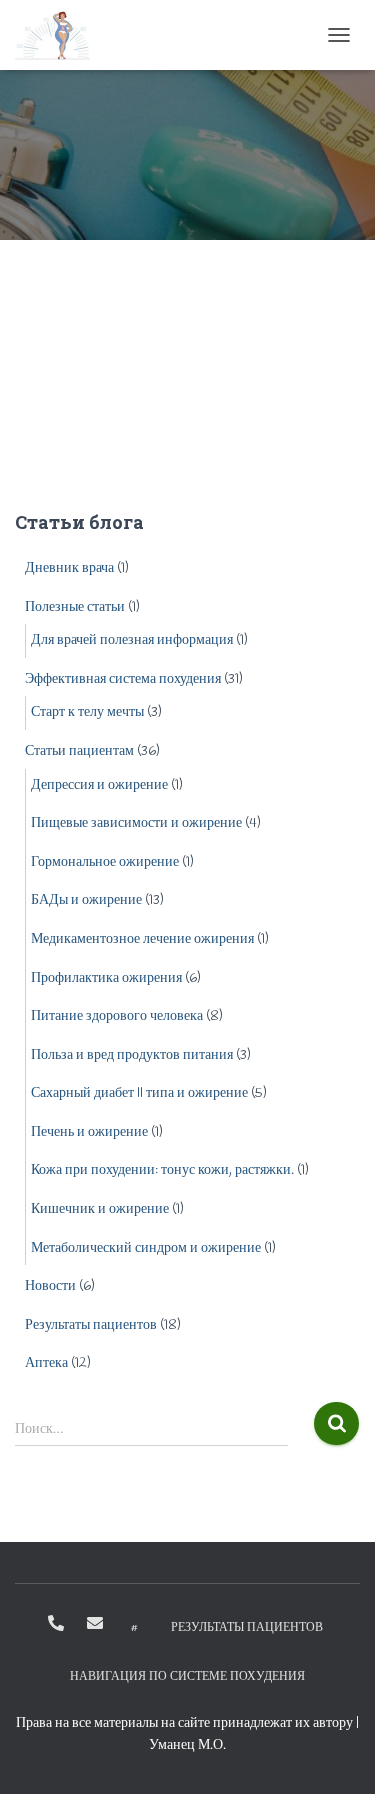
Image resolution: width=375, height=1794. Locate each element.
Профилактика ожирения (106, 978)
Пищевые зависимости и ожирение (136, 823)
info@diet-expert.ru (95, 1623)
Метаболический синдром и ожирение (146, 1248)
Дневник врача (69, 568)
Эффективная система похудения (123, 679)
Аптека (46, 1363)
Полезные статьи (75, 607)
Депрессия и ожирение (99, 785)
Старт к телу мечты (87, 712)
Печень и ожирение (89, 1132)
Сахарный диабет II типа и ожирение (139, 1093)
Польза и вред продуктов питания (132, 1055)
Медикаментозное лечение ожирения (142, 939)
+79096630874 (56, 1623)
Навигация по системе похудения (187, 1677)
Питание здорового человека (117, 1016)
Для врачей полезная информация (132, 640)
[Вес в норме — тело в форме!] (60, 35)
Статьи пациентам (79, 751)
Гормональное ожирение (105, 862)
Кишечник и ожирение (100, 1209)
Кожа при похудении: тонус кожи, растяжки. (162, 1170)
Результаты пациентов (91, 1325)
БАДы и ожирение (86, 900)
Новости (50, 1286)
